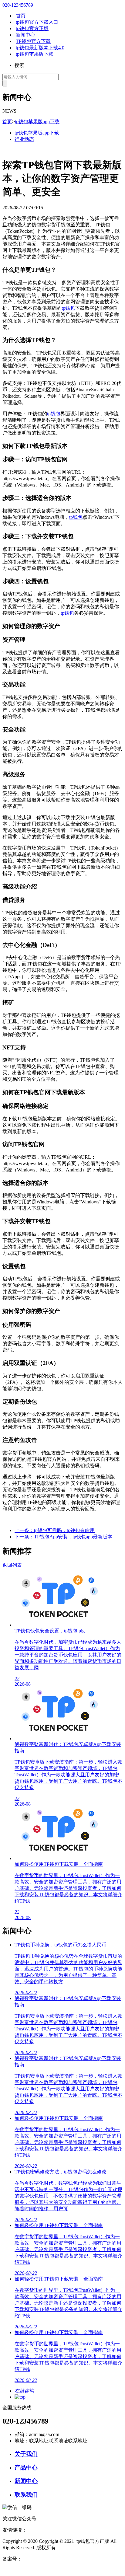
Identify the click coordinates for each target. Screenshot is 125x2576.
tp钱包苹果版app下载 (37, 122)
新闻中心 (25, 35)
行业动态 (24, 139)
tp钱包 (68, 308)
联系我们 (26, 2495)
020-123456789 (18, 5)
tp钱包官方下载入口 (37, 22)
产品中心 (26, 2468)
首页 (21, 16)
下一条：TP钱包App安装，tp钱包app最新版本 (63, 1537)
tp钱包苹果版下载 (35, 54)
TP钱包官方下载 (33, 41)
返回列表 (12, 1565)
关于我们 (26, 2454)
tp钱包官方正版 (32, 28)
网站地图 (12, 2570)
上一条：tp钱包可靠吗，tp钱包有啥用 (55, 1530)
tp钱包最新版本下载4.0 (40, 48)
